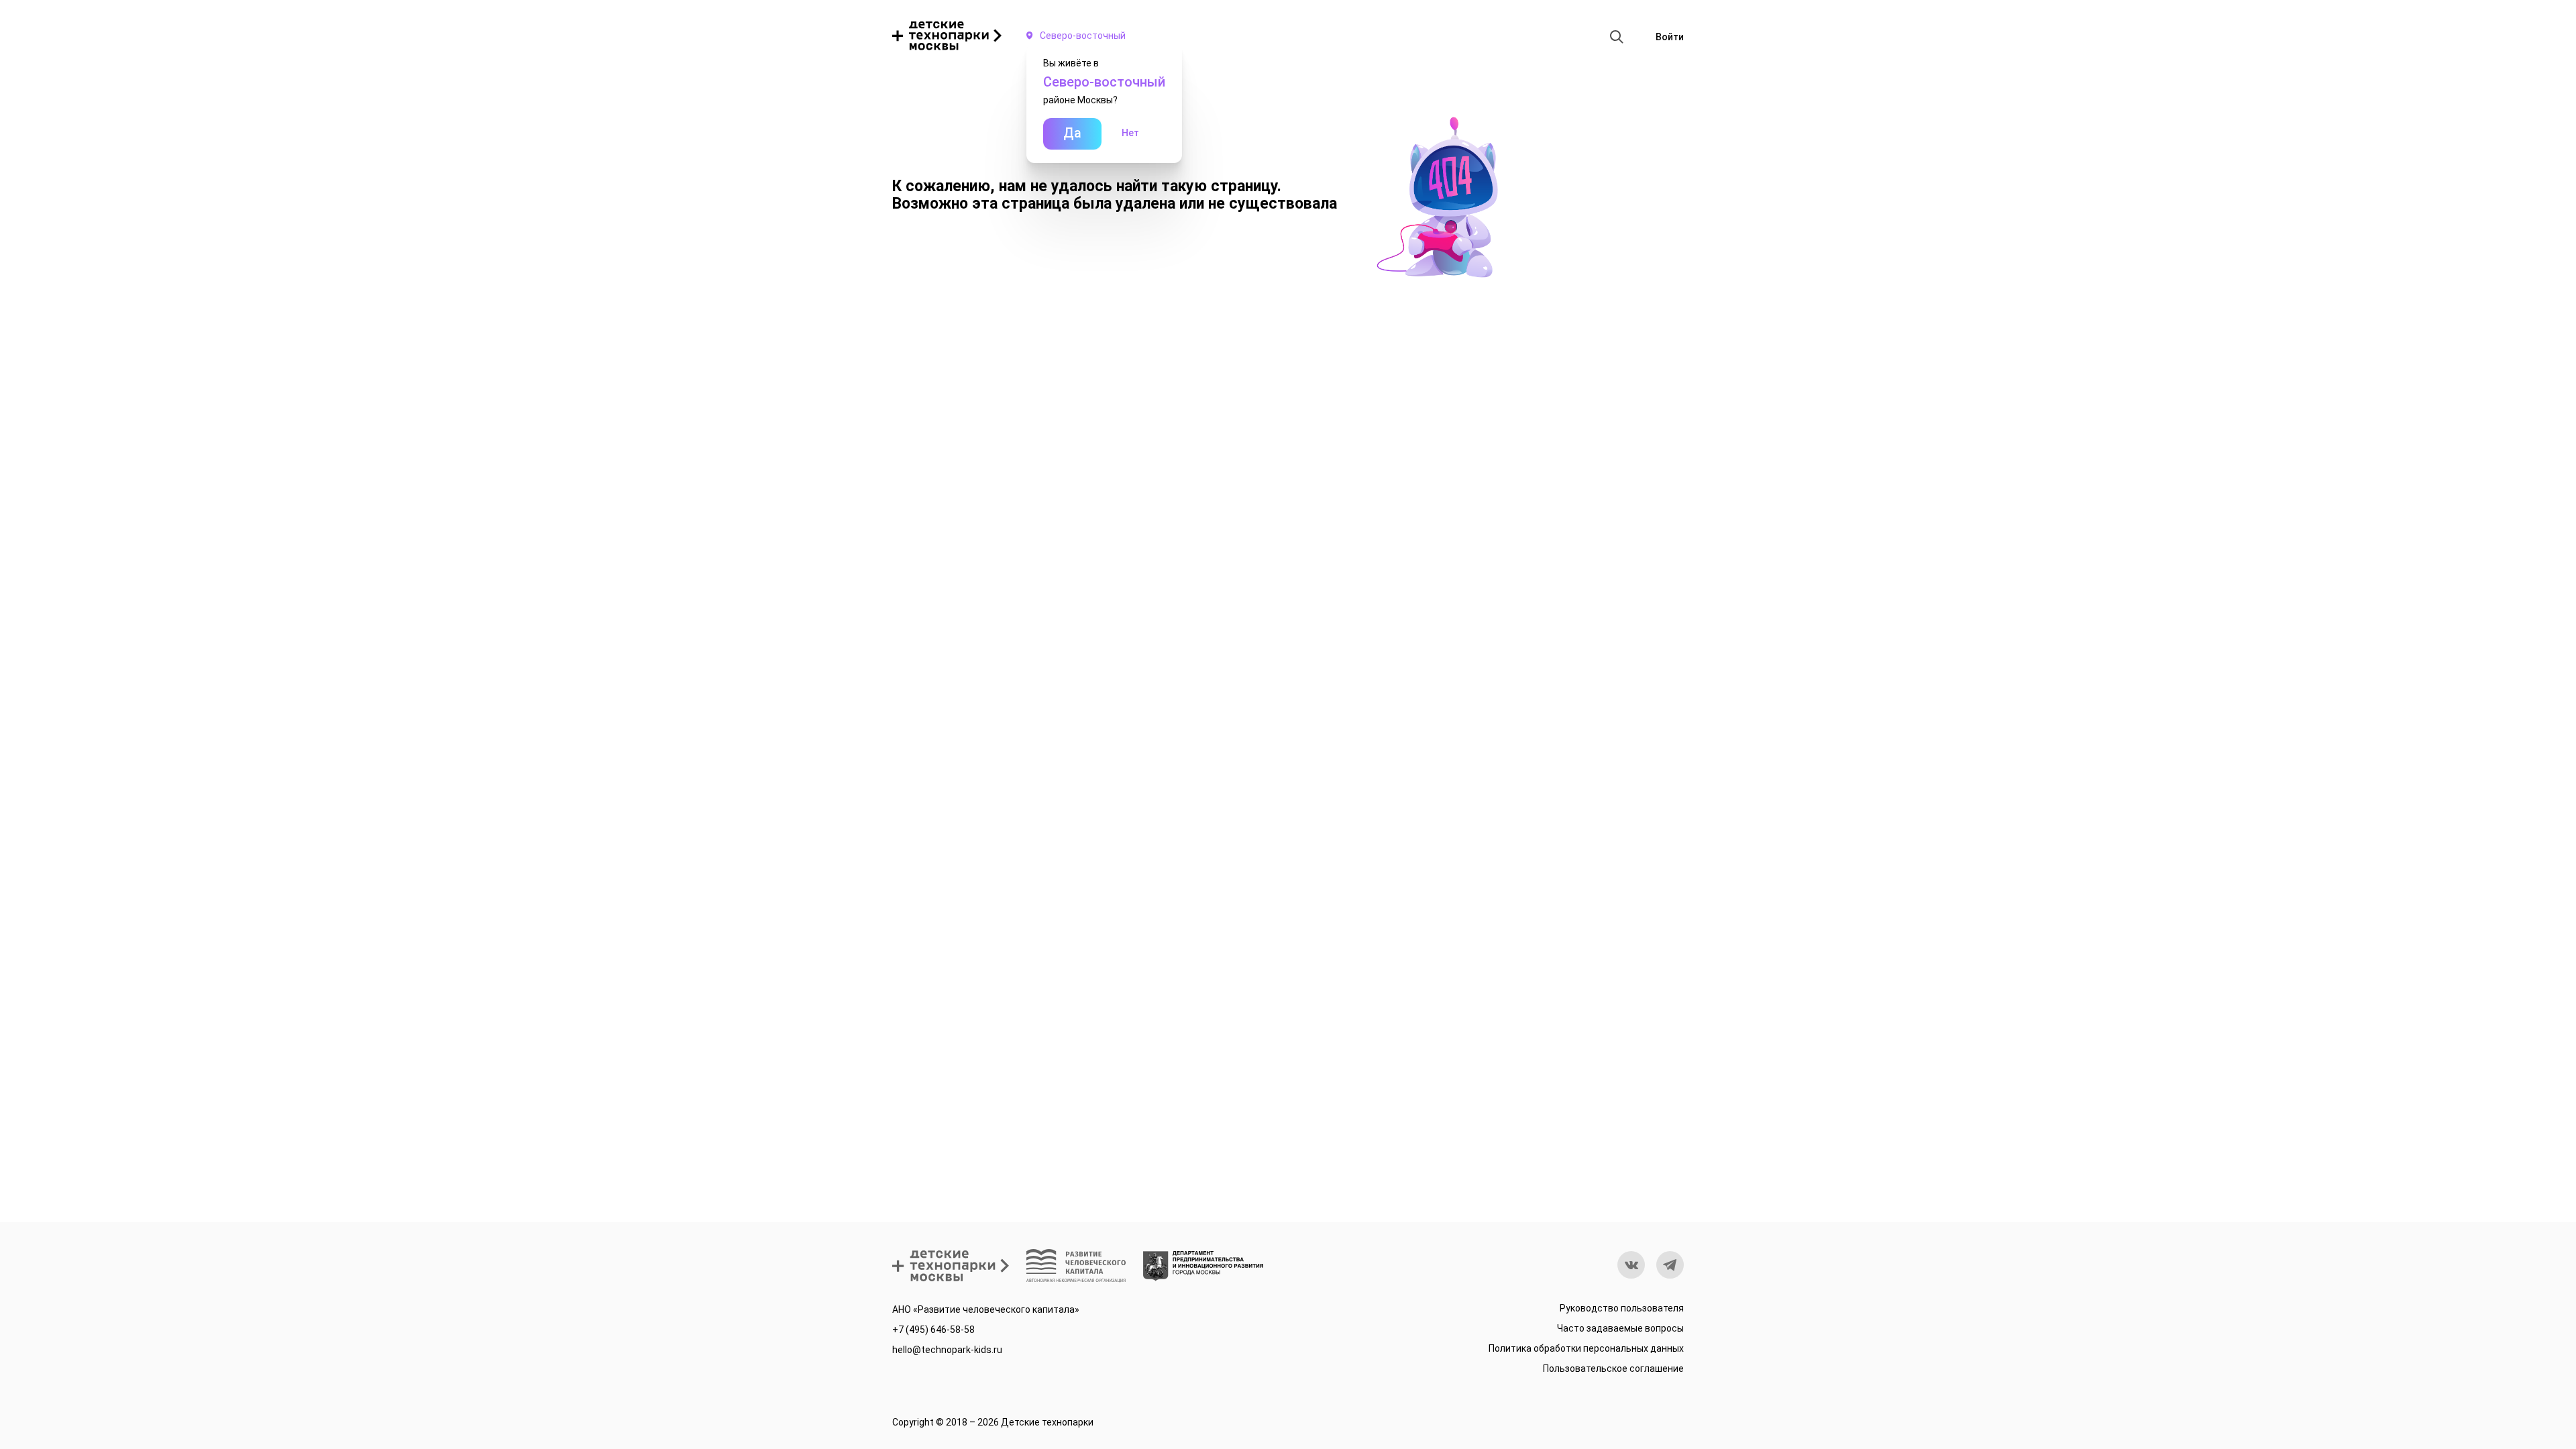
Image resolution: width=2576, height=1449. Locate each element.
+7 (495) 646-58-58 (933, 1330)
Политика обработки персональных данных (1586, 1348)
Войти (1670, 37)
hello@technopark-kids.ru (947, 1350)
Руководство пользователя (1622, 1308)
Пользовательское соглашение (1613, 1368)
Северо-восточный (1083, 36)
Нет (1130, 133)
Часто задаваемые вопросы (1620, 1328)
